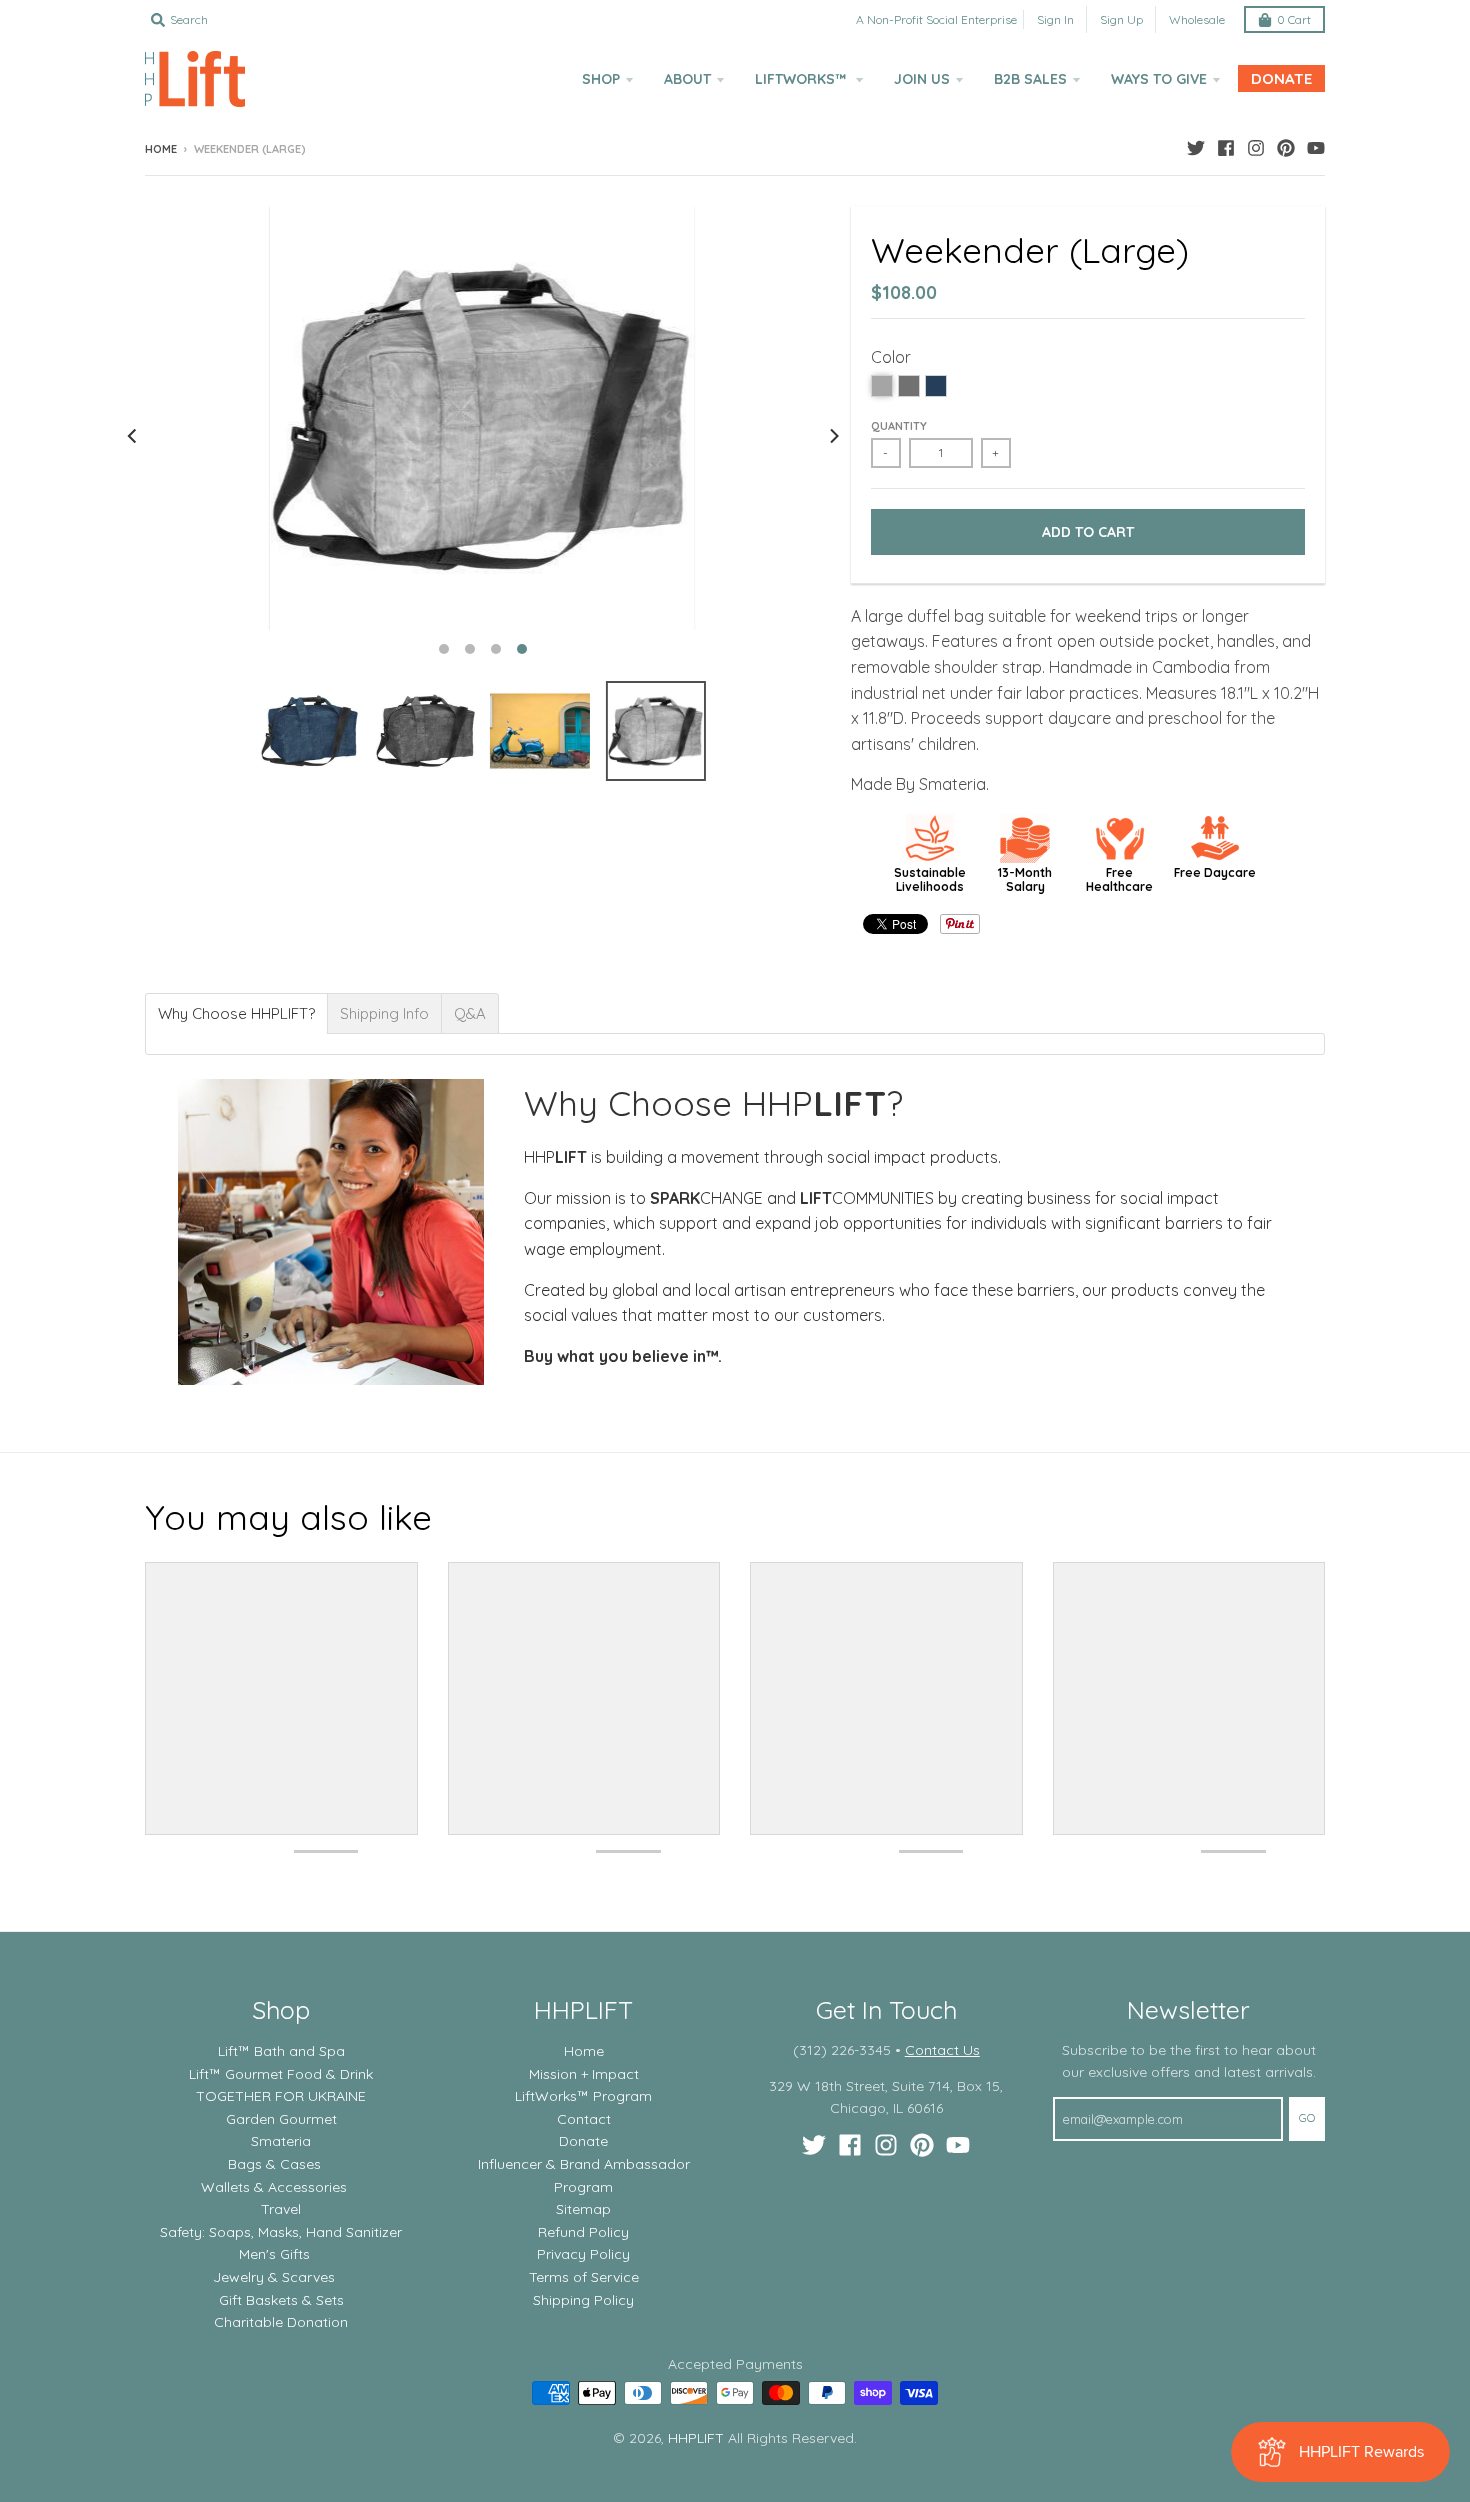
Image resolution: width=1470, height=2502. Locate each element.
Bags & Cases (274, 2164)
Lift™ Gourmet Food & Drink (281, 2074)
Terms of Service (584, 2277)
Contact (584, 2119)
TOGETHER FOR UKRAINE (281, 2096)
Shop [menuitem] (601, 79)
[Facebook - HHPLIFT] (1226, 148)
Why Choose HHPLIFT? (236, 1013)
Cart (1294, 19)
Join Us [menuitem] (922, 79)
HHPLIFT (696, 2438)
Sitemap (583, 2209)
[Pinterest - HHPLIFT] (1286, 148)
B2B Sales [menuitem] (1030, 79)
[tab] (236, 1013)
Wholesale (1197, 19)
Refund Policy (583, 2232)
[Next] (833, 436)
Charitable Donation (281, 2322)
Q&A (470, 1013)
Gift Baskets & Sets (281, 2300)
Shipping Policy (583, 2300)
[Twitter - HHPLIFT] (1196, 148)
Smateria (281, 2141)
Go (1307, 2118)
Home (161, 149)
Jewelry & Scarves (274, 2277)
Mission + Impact (584, 2074)
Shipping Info (384, 1013)
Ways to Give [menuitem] (1159, 79)
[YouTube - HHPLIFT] (1316, 148)
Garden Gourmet (281, 2119)
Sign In (1055, 19)
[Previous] (133, 436)
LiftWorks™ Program (583, 2096)
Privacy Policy (583, 2254)
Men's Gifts (274, 2254)
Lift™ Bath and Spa (281, 2051)
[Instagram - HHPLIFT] (1256, 148)
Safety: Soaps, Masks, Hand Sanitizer (281, 2232)
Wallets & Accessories (274, 2187)
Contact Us (942, 2050)
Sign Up (1121, 19)
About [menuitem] (687, 79)
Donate (583, 2141)
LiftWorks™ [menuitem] (802, 79)
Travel (281, 2209)
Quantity (899, 426)
